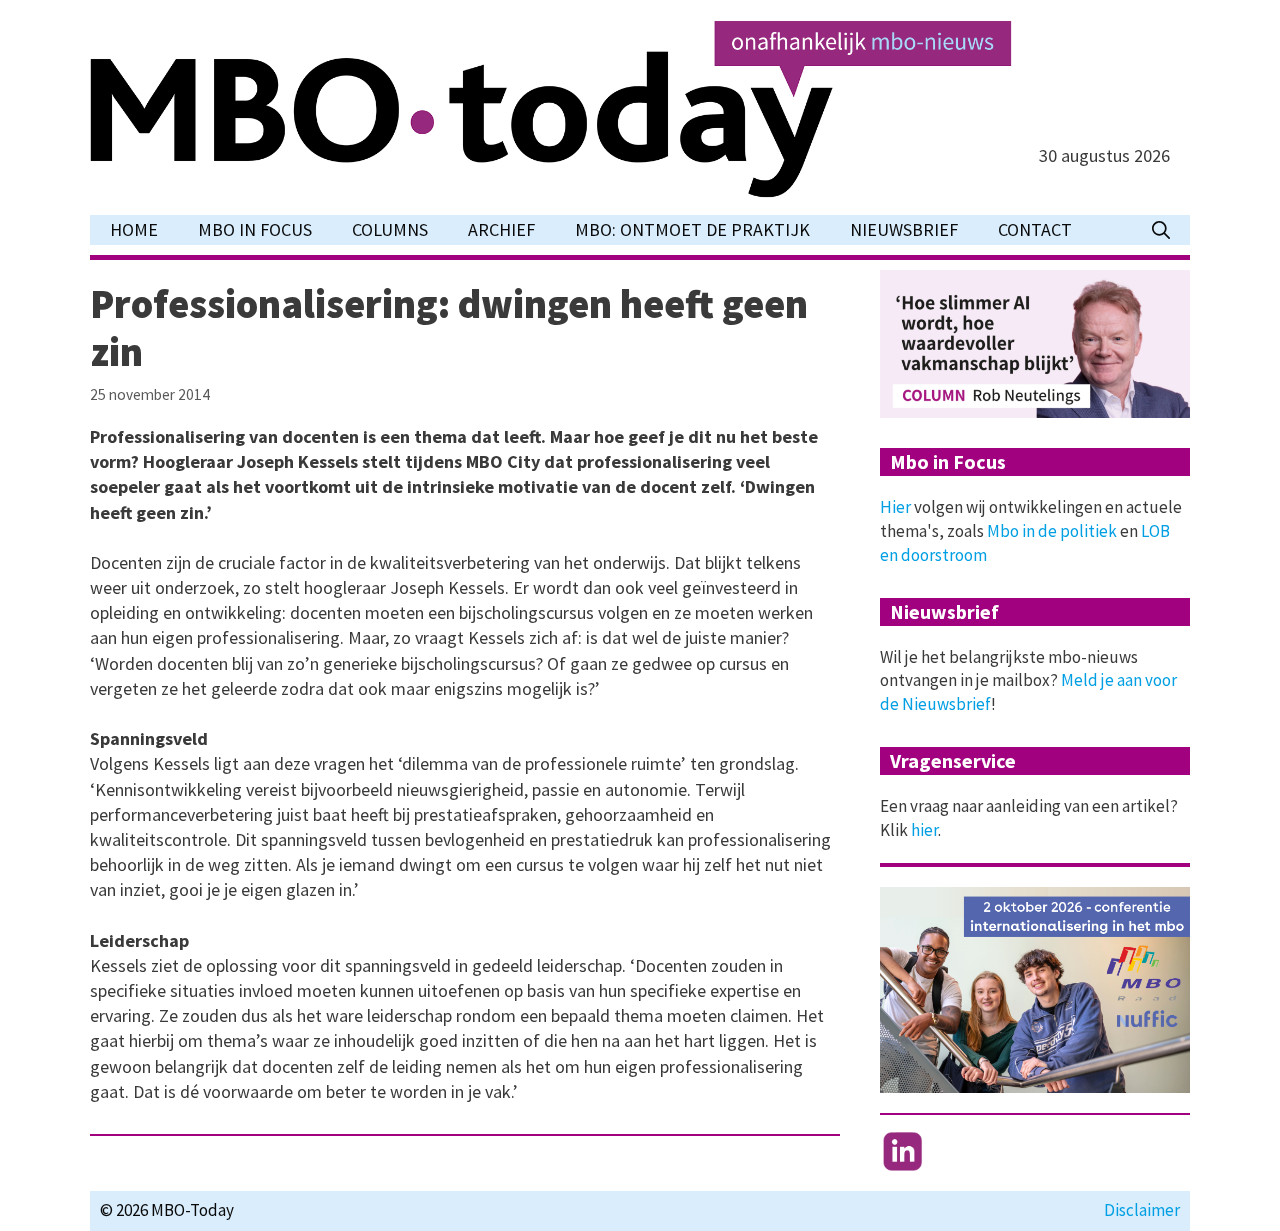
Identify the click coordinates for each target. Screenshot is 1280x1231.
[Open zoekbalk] (1161, 230)
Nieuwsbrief (904, 229)
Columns (390, 229)
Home (134, 229)
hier (924, 830)
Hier (895, 507)
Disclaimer (1142, 1210)
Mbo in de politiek (1052, 531)
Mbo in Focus (255, 229)
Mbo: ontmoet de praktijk (692, 229)
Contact (1035, 229)
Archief (501, 229)
